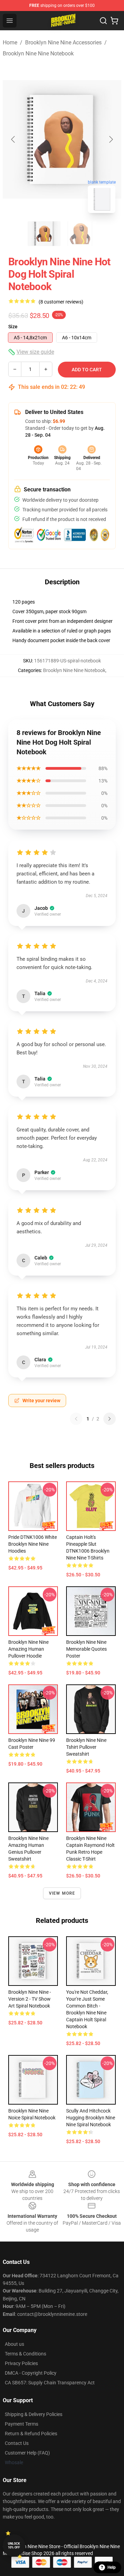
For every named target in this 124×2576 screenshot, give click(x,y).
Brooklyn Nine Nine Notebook (38, 54)
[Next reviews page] (110, 1419)
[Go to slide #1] (44, 234)
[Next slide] (111, 139)
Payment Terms (22, 2424)
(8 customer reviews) (61, 302)
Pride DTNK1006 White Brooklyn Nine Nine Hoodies (33, 1544)
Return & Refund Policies (31, 2434)
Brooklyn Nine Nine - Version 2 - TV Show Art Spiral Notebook (30, 1999)
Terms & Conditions (25, 2354)
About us (14, 2344)
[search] (103, 21)
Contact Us (17, 2443)
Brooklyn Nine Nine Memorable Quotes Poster (86, 1649)
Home (10, 42)
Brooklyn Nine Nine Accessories (63, 42)
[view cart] (114, 21)
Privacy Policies (21, 2363)
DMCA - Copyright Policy (31, 2373)
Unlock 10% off (14, 2546)
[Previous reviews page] (76, 1419)
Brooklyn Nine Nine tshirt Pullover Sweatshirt (86, 1747)
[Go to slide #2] (80, 234)
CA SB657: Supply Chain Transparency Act (50, 2383)
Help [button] (112, 2567)
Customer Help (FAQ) (27, 2453)
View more (62, 1893)
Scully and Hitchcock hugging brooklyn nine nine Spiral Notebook (91, 2118)
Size (13, 327)
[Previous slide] (13, 139)
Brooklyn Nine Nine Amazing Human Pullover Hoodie (28, 1649)
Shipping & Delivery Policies (34, 2414)
